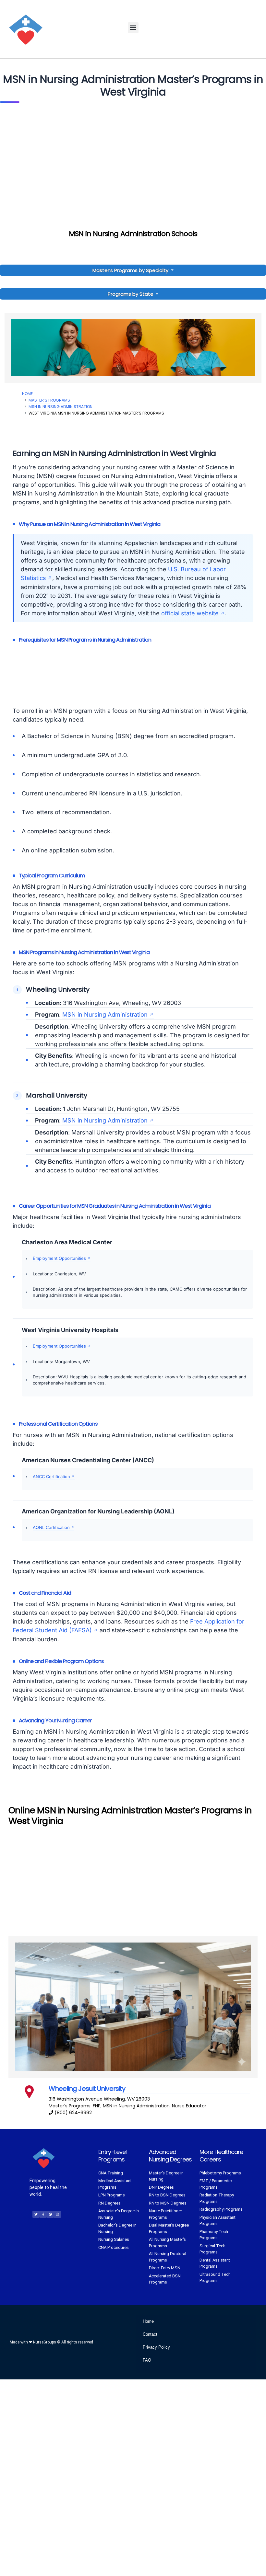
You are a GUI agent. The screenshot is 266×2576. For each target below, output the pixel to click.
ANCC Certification (51, 1476)
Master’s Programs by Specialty (131, 270)
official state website (190, 613)
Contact (150, 2334)
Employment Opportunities (59, 1258)
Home (27, 394)
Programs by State (131, 294)
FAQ (147, 2360)
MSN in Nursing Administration (60, 407)
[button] (133, 28)
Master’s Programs (49, 400)
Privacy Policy (156, 2347)
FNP (97, 2106)
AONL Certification (51, 1527)
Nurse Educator (189, 2106)
